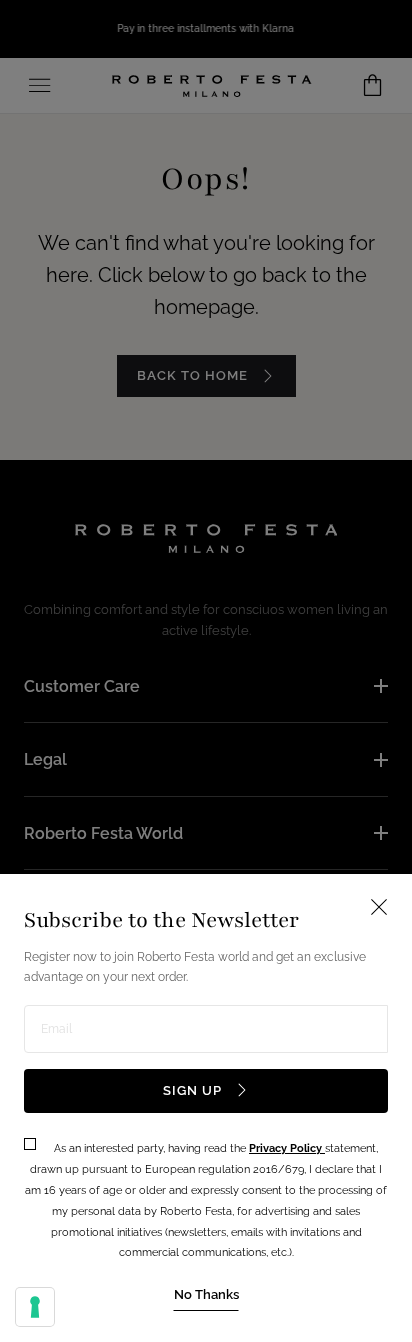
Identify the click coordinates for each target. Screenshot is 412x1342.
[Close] (206, 671)
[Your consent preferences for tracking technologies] (35, 1307)
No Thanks (206, 1294)
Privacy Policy (287, 1148)
